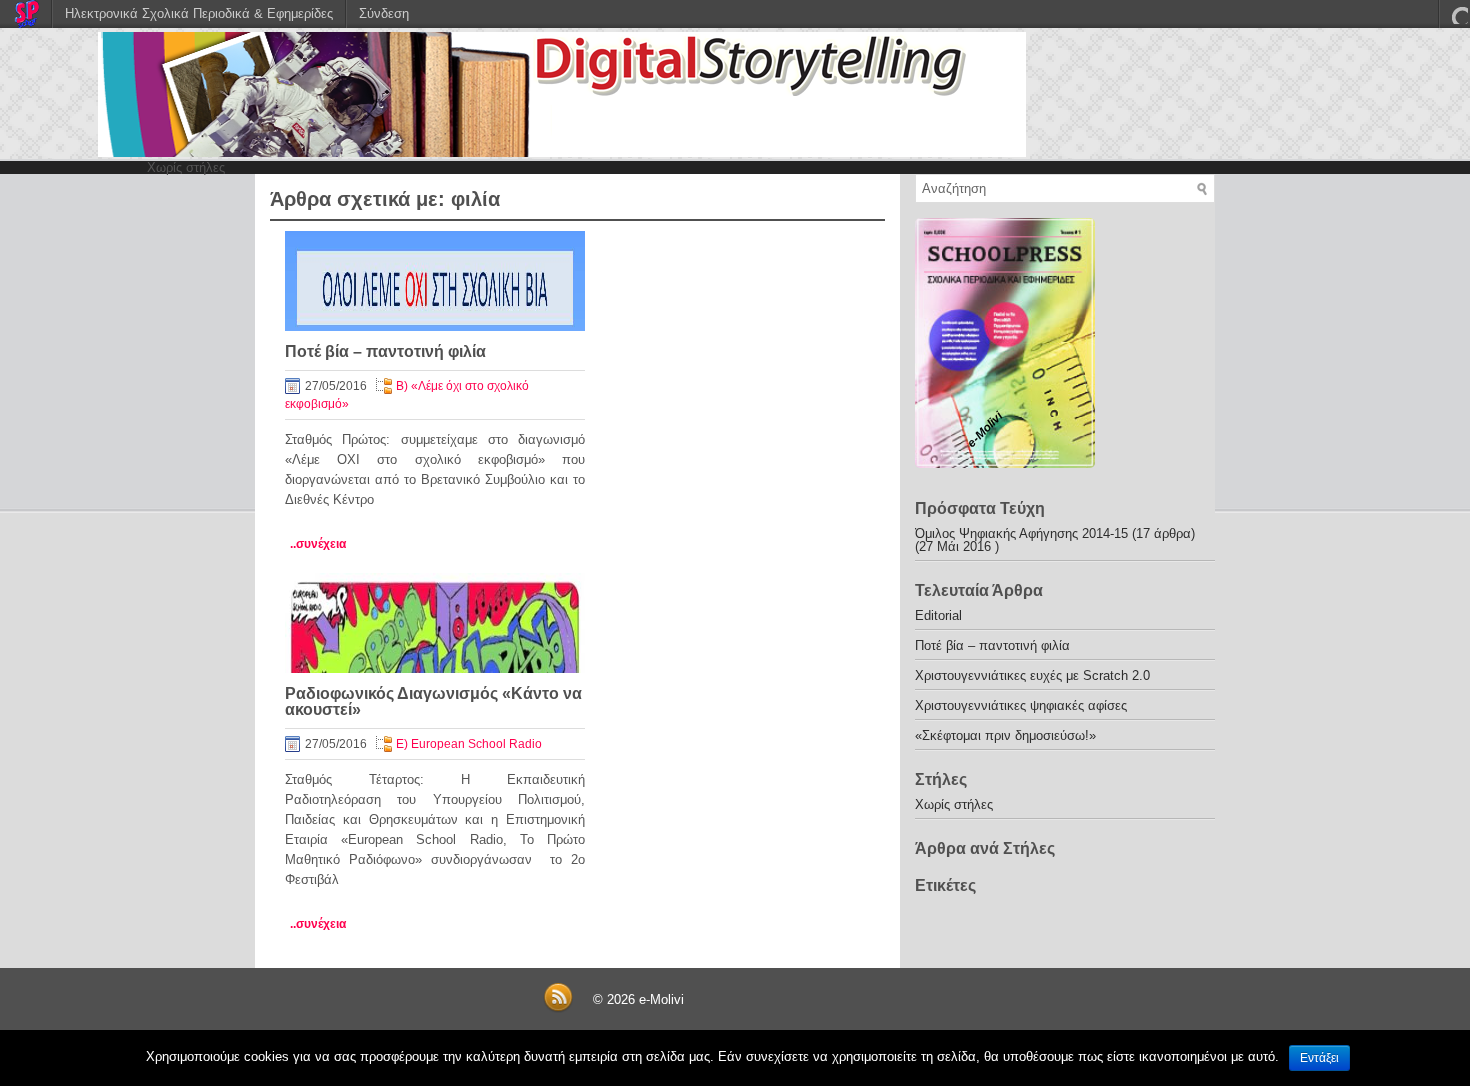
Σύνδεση (384, 13)
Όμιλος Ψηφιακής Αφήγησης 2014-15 (1021, 533)
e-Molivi (661, 999)
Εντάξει (1319, 1058)
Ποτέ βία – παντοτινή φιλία (385, 351)
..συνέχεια (318, 544)
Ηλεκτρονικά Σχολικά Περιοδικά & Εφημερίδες (199, 13)
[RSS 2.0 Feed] (558, 1008)
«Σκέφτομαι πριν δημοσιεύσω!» (1005, 735)
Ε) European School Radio (469, 744)
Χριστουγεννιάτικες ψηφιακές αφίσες (1021, 705)
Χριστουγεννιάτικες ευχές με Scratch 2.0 (1032, 675)
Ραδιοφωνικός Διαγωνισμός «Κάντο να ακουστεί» (433, 701)
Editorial (938, 615)
